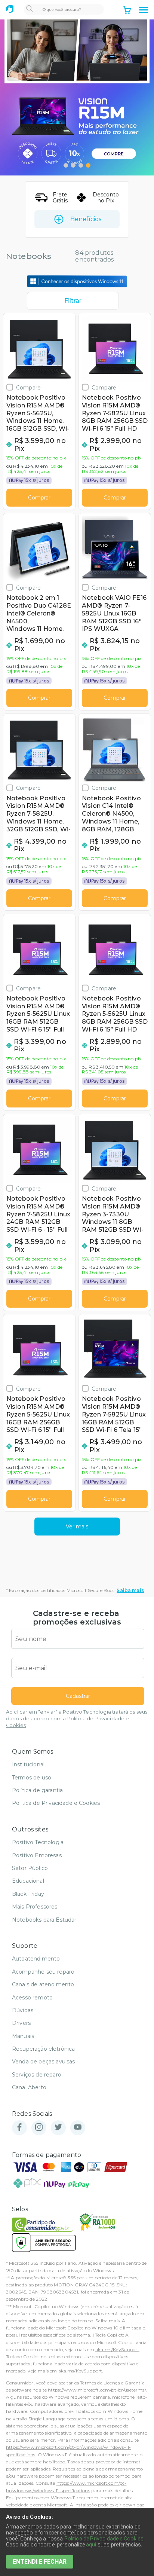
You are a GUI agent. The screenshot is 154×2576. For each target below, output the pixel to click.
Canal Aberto (29, 2087)
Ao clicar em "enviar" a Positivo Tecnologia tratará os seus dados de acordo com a (77, 1719)
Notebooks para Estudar (44, 1920)
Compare (28, 387)
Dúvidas (23, 2010)
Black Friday (28, 1894)
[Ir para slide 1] (66, 165)
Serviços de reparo (37, 2075)
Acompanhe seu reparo (43, 1972)
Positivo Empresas (37, 1855)
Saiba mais (130, 1590)
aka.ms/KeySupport (117, 2349)
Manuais (23, 2036)
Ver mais (77, 1527)
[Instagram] (39, 2128)
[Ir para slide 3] (81, 165)
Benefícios (86, 219)
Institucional (28, 1764)
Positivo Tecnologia (38, 1842)
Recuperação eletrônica (44, 2049)
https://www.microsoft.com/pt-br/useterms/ (97, 2390)
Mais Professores (35, 1907)
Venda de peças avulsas (44, 2062)
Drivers (21, 2023)
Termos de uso (32, 1778)
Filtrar (73, 301)
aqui (91, 2545)
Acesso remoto (32, 1998)
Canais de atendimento (43, 1984)
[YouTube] (78, 2128)
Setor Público (30, 1868)
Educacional (28, 1881)
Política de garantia (37, 1790)
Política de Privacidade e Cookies (56, 1803)
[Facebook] (19, 2128)
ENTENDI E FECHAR (40, 2562)
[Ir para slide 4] (88, 165)
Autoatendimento (36, 1959)
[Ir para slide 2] (73, 165)
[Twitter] (58, 2128)
